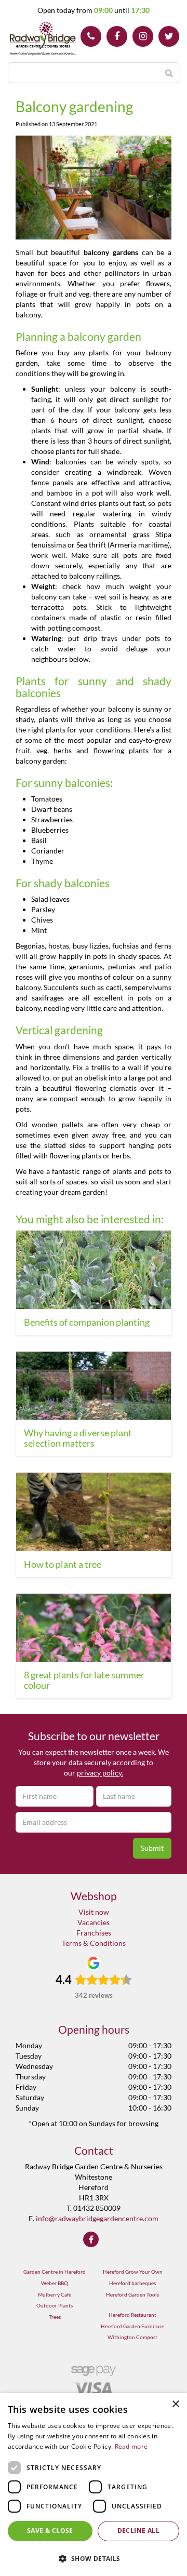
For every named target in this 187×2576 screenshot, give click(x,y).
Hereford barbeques (132, 2283)
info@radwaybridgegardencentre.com (97, 2218)
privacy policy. (100, 1773)
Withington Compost (132, 2337)
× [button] (175, 2404)
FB (117, 36)
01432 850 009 (91, 36)
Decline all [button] (138, 2531)
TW (169, 36)
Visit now (94, 1912)
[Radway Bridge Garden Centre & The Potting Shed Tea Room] (43, 39)
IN (143, 36)
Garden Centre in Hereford (55, 2272)
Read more (131, 2446)
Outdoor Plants (55, 2305)
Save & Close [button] (50, 2531)
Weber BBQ (55, 2283)
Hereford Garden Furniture (132, 2326)
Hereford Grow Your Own (133, 2272)
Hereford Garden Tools (132, 2294)
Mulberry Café (55, 2294)
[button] (94, 2558)
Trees (55, 2317)
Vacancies (94, 1922)
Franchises (94, 1933)
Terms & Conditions (94, 1943)
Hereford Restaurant (132, 2315)
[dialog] (94, 2485)
